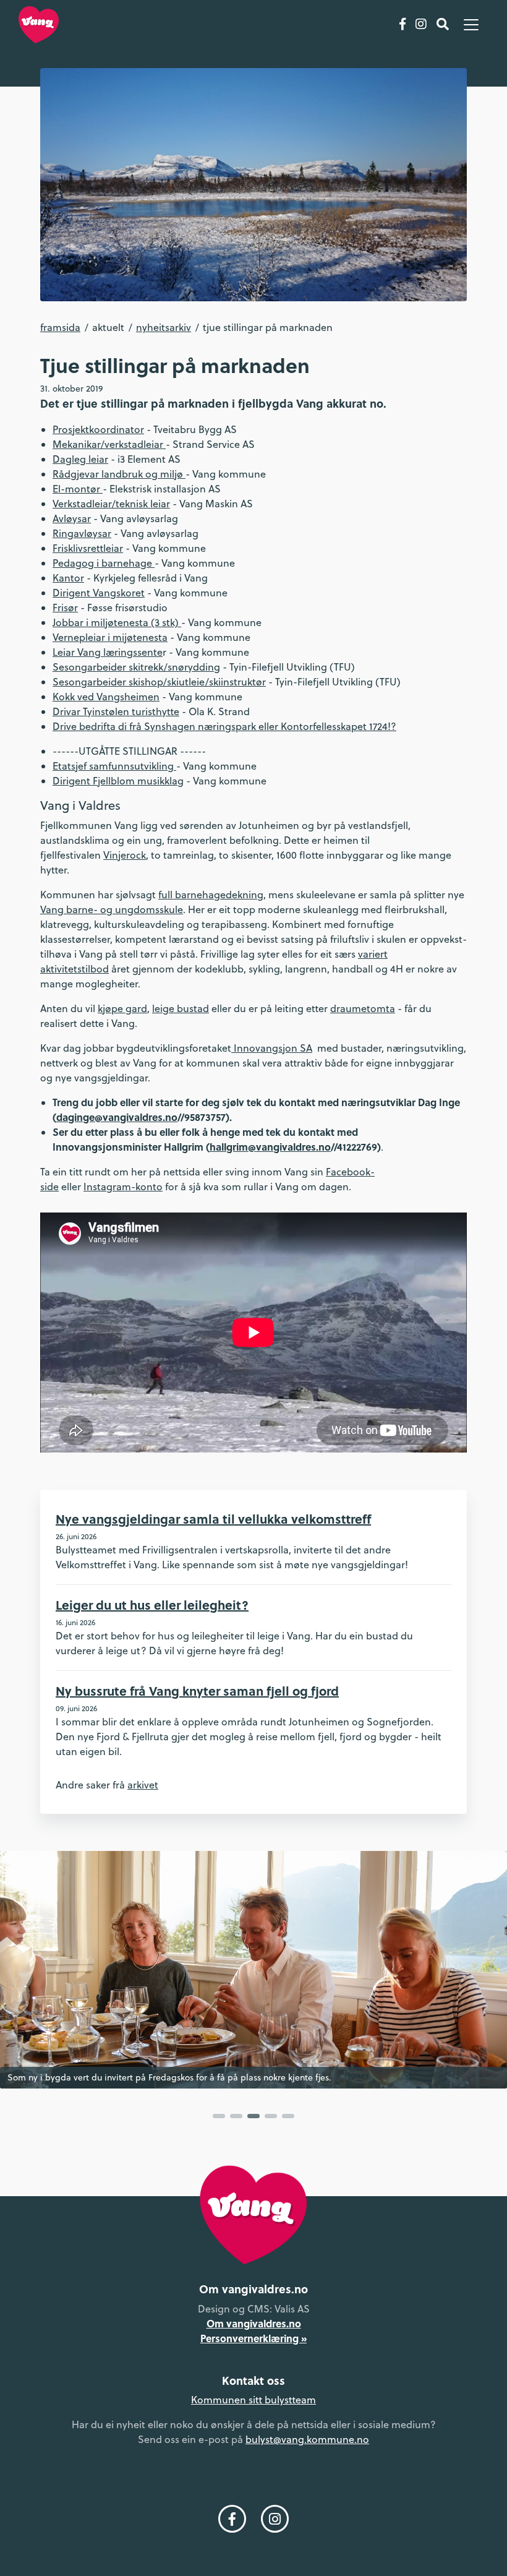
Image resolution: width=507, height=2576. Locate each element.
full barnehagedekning (211, 895)
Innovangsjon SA (272, 1048)
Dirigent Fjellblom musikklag (118, 781)
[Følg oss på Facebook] (403, 25)
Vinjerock (125, 855)
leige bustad (181, 1008)
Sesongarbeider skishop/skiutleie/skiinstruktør (159, 682)
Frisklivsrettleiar (88, 548)
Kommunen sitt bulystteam (253, 2400)
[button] (219, 2116)
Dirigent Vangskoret (99, 593)
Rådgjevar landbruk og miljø (119, 474)
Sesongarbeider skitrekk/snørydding (136, 667)
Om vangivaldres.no (254, 2323)
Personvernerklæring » (253, 2338)
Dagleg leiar (80, 459)
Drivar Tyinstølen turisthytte (116, 711)
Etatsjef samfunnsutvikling (114, 766)
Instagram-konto (123, 1187)
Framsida (60, 327)
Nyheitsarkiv (164, 327)
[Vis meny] (471, 25)
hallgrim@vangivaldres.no (270, 1147)
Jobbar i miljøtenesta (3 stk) (117, 622)
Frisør (65, 608)
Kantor (68, 578)
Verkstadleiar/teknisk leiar (111, 504)
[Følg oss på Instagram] (421, 25)
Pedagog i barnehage (104, 563)
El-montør (78, 489)
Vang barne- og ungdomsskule (112, 909)
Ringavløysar (82, 533)
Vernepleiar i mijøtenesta (110, 637)
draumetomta (363, 1008)
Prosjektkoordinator (98, 429)
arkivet (143, 1785)
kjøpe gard (122, 1008)
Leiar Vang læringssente (108, 652)
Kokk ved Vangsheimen (106, 697)
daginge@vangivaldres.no (117, 1117)
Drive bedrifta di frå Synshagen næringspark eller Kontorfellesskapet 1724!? (224, 726)
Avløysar (72, 518)
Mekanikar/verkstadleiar (109, 444)
